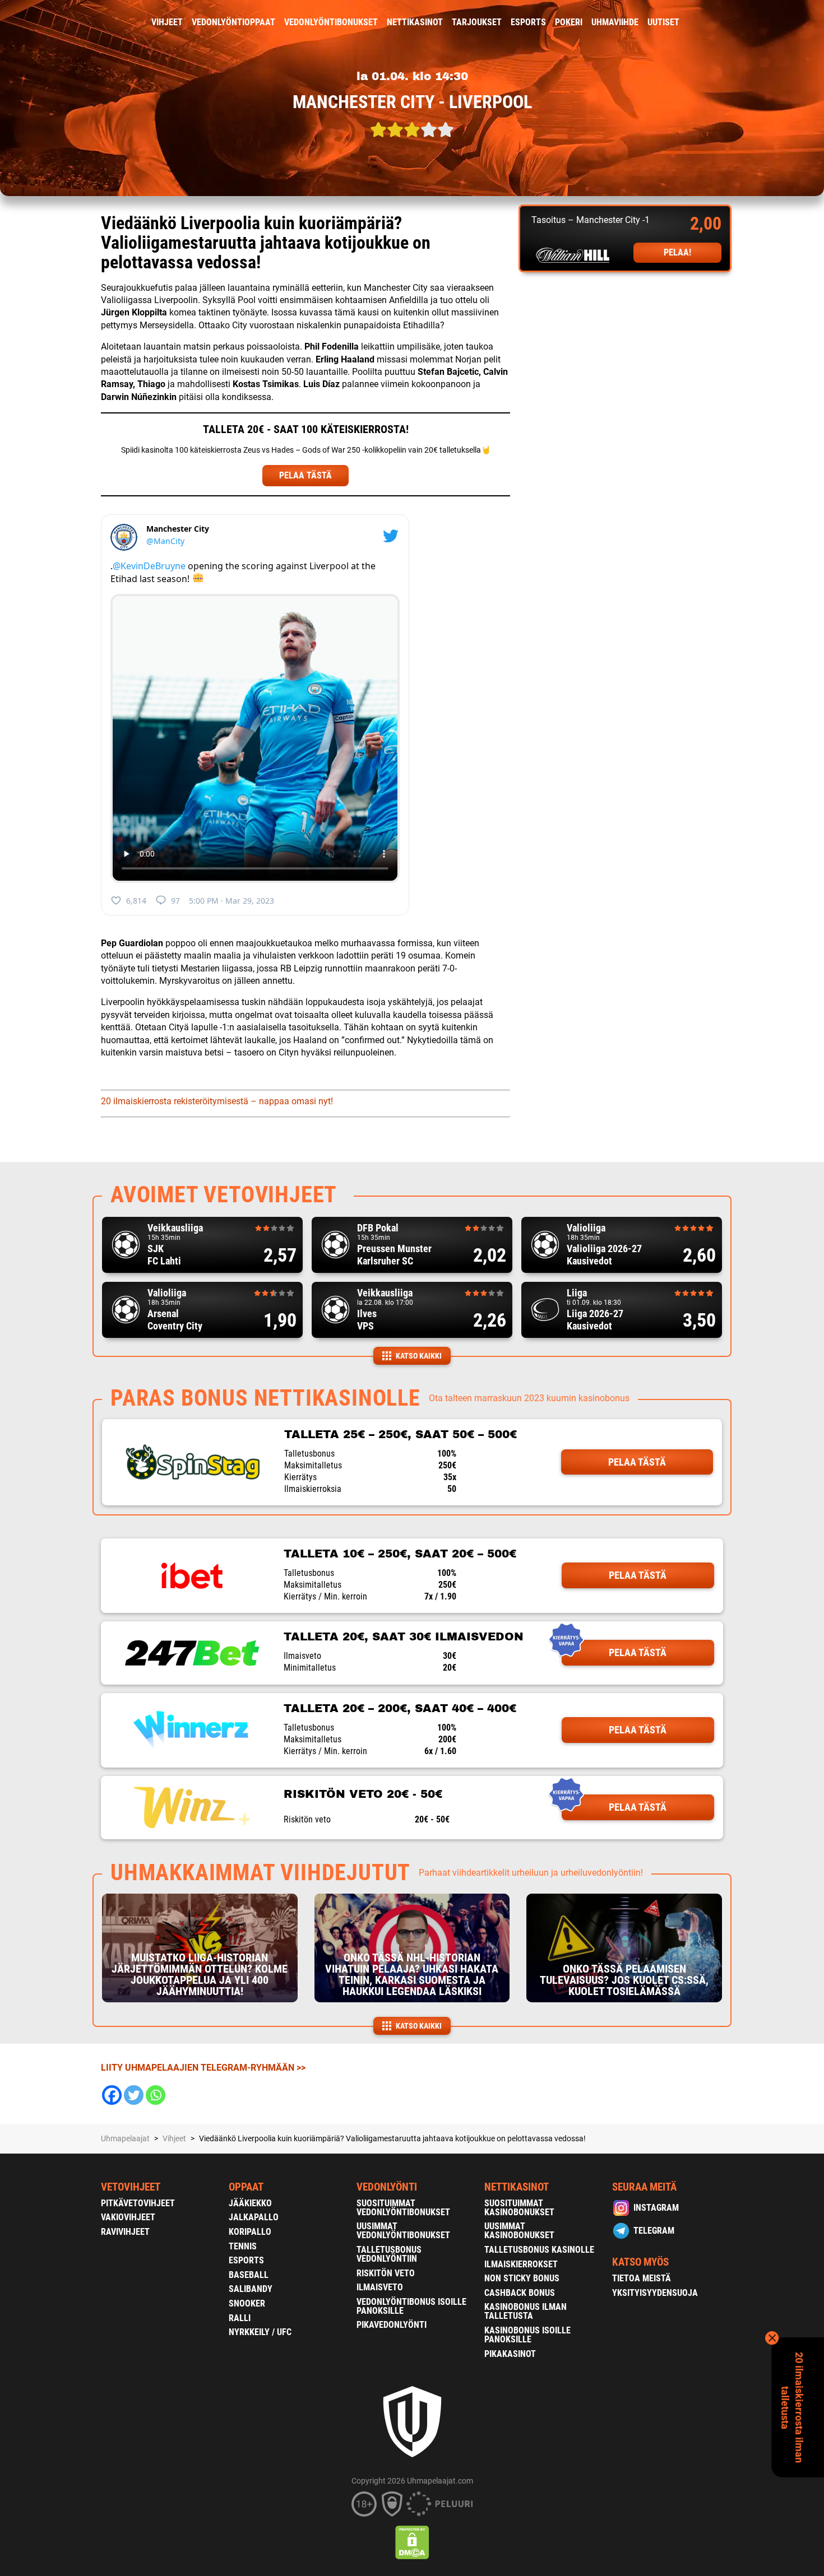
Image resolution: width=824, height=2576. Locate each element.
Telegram (654, 2231)
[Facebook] (112, 2095)
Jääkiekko (250, 2203)
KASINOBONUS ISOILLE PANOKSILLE (527, 2335)
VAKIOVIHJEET (128, 2217)
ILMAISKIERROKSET (521, 2264)
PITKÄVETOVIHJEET (138, 2203)
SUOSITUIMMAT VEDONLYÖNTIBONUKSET (403, 2208)
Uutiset (663, 22)
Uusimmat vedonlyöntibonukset (403, 2231)
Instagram (656, 2208)
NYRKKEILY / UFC (260, 2332)
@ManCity (165, 541)
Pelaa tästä (637, 1462)
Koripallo (250, 2232)
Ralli (240, 2318)
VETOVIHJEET (131, 2187)
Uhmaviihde (615, 22)
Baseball (249, 2275)
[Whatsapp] (156, 2095)
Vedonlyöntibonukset (331, 22)
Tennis (243, 2246)
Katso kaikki (419, 1356)
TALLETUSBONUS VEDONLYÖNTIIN (389, 2254)
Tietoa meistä (642, 2278)
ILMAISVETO (380, 2287)
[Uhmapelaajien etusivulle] (93, 22)
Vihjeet (167, 22)
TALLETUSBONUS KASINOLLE (539, 2250)
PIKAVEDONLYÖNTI (392, 2325)
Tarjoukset (477, 22)
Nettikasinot (415, 22)
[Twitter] (134, 2095)
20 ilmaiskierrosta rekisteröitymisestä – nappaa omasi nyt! (217, 1101)
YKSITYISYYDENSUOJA (655, 2293)
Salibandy (251, 2289)
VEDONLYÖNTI (387, 2187)
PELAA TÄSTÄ (305, 475)
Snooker (247, 2303)
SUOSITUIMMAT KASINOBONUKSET (519, 2208)
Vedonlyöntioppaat (233, 22)
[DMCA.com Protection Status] (412, 2542)
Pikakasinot (510, 2354)
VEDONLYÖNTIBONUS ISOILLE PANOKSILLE (411, 2306)
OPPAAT (246, 2187)
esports (528, 22)
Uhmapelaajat (125, 2138)
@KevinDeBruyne (149, 566)
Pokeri (569, 22)
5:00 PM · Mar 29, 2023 (232, 901)
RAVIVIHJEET (125, 2232)
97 (175, 901)
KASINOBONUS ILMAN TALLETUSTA (526, 2311)
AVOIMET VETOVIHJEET (224, 1195)
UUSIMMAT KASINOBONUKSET (519, 2231)
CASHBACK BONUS (520, 2293)
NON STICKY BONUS (522, 2278)
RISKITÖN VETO (386, 2273)
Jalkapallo (254, 2217)
